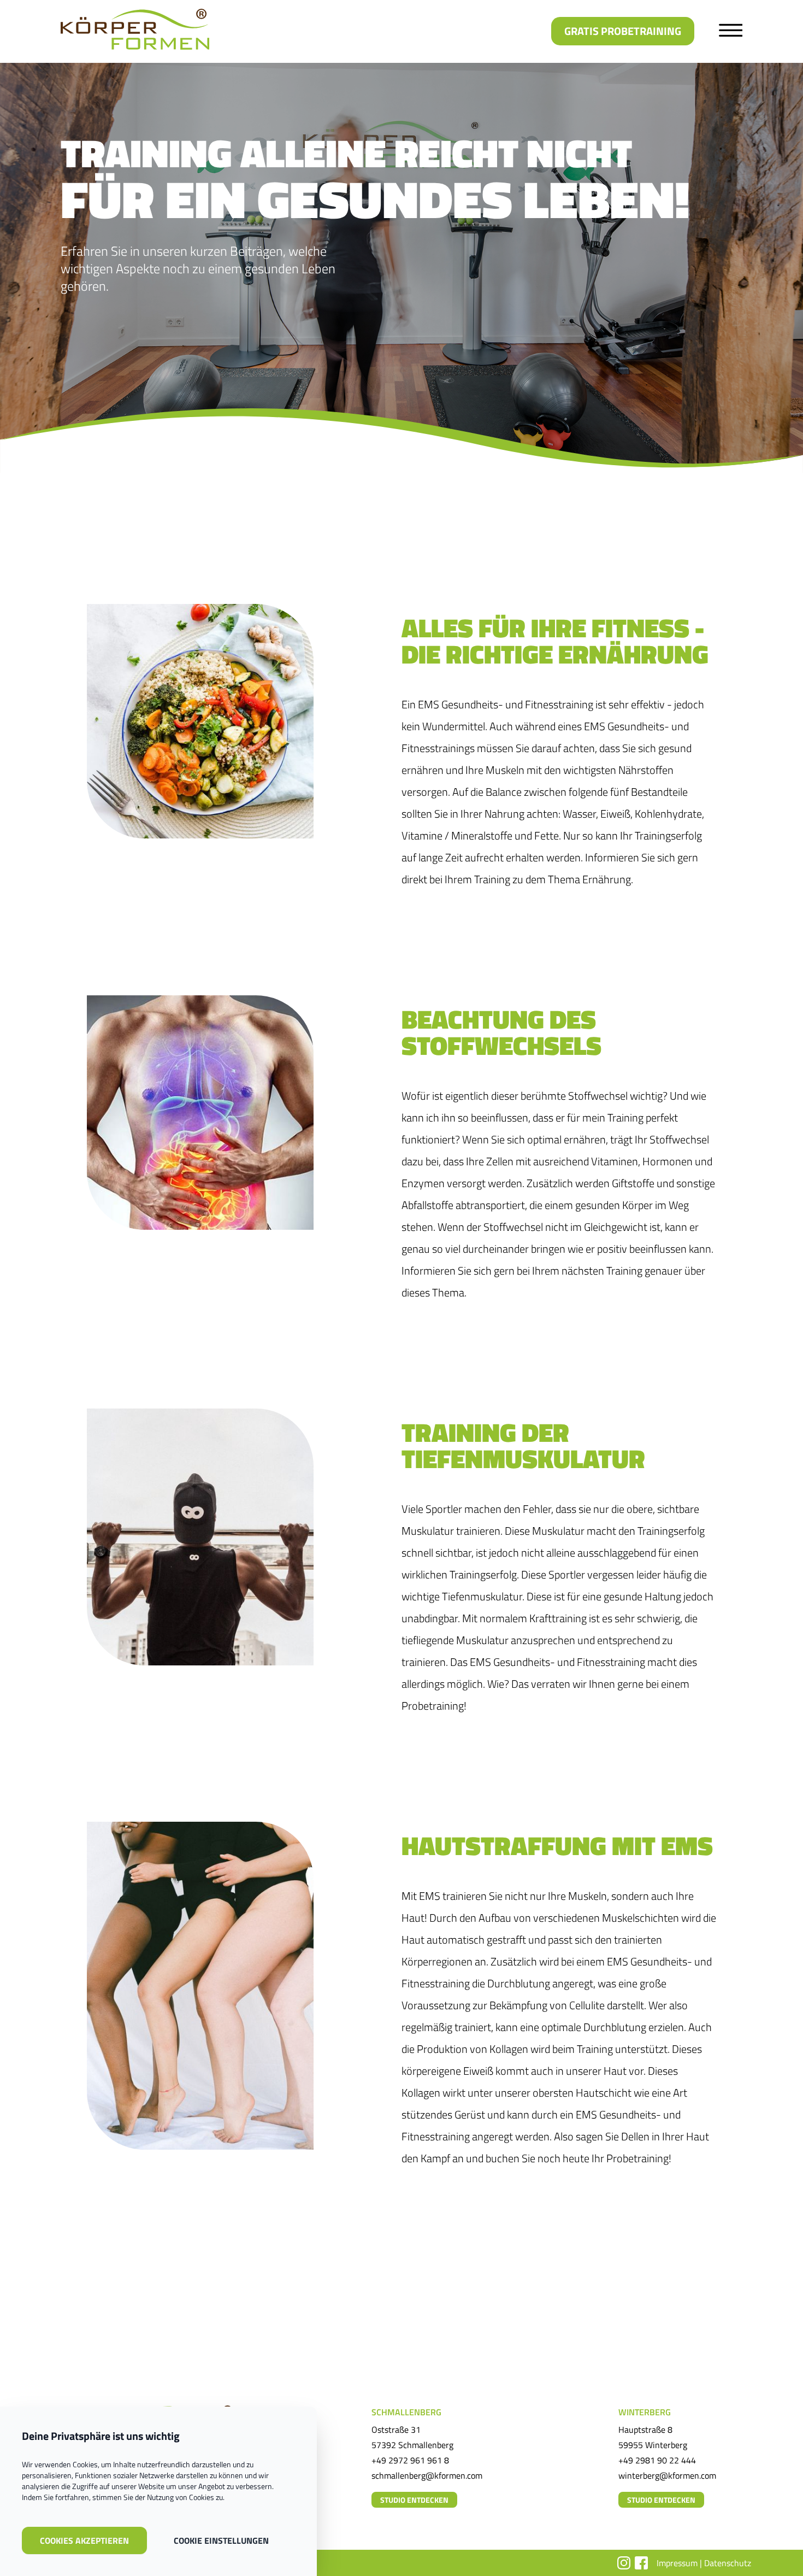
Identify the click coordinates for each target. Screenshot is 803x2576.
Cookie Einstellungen (221, 2540)
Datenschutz (728, 2563)
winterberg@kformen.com (667, 2475)
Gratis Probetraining (623, 31)
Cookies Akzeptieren (84, 2540)
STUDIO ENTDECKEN (414, 2500)
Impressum (677, 2563)
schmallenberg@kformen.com (427, 2475)
